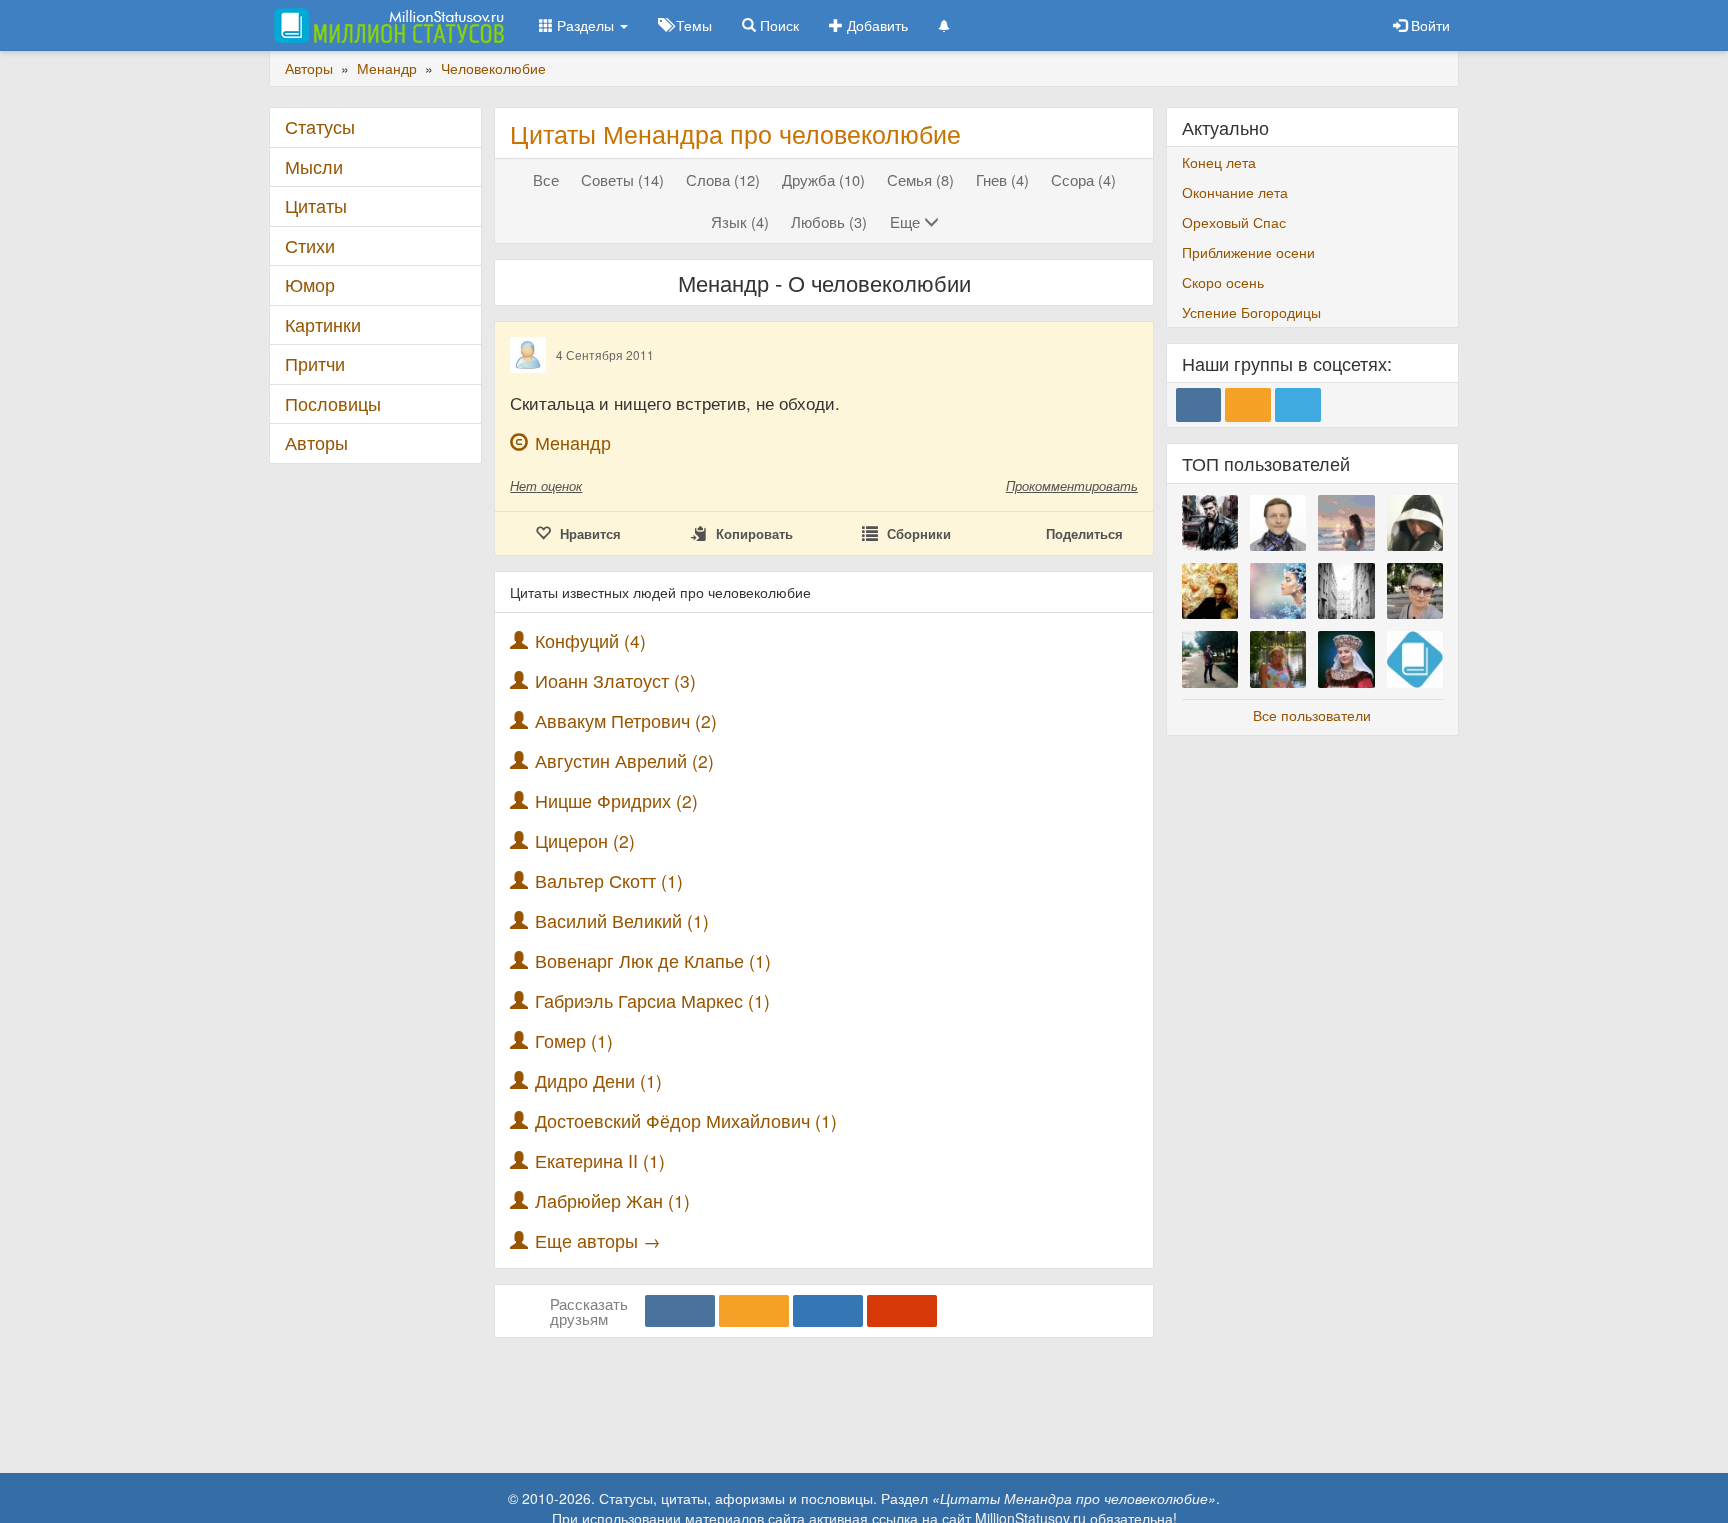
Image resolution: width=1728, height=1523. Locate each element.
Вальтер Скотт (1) (609, 880)
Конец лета (1219, 162)
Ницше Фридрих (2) (616, 800)
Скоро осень (1223, 282)
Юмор (310, 284)
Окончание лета (1235, 192)
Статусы (320, 126)
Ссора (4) (1083, 179)
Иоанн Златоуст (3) (615, 680)
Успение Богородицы (1251, 312)
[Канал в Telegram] (1298, 405)
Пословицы (333, 403)
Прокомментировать (1072, 485)
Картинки (323, 324)
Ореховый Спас (1234, 222)
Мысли (314, 166)
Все (546, 179)
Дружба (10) (823, 179)
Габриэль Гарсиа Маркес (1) (652, 1000)
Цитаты (316, 205)
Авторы (316, 442)
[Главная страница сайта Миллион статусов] (386, 25)
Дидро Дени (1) (598, 1080)
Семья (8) (920, 179)
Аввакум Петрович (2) (626, 720)
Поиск (777, 25)
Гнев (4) (1002, 179)
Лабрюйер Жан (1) (612, 1200)
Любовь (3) (829, 221)
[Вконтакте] (680, 1311)
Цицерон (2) (585, 840)
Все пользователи (1312, 715)
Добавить (875, 25)
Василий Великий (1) (622, 920)
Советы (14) (622, 179)
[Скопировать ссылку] (902, 1311)
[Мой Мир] (828, 1311)
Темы (692, 25)
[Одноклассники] (754, 1311)
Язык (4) (740, 221)
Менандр (573, 442)
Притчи (315, 363)
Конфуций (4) (590, 640)
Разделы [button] (585, 25)
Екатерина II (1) (600, 1160)
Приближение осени (1248, 252)
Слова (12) (723, 179)
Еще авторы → (598, 1240)
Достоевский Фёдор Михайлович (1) (686, 1120)
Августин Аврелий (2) (624, 760)
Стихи (310, 245)
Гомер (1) (574, 1040)
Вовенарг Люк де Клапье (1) (653, 960)
